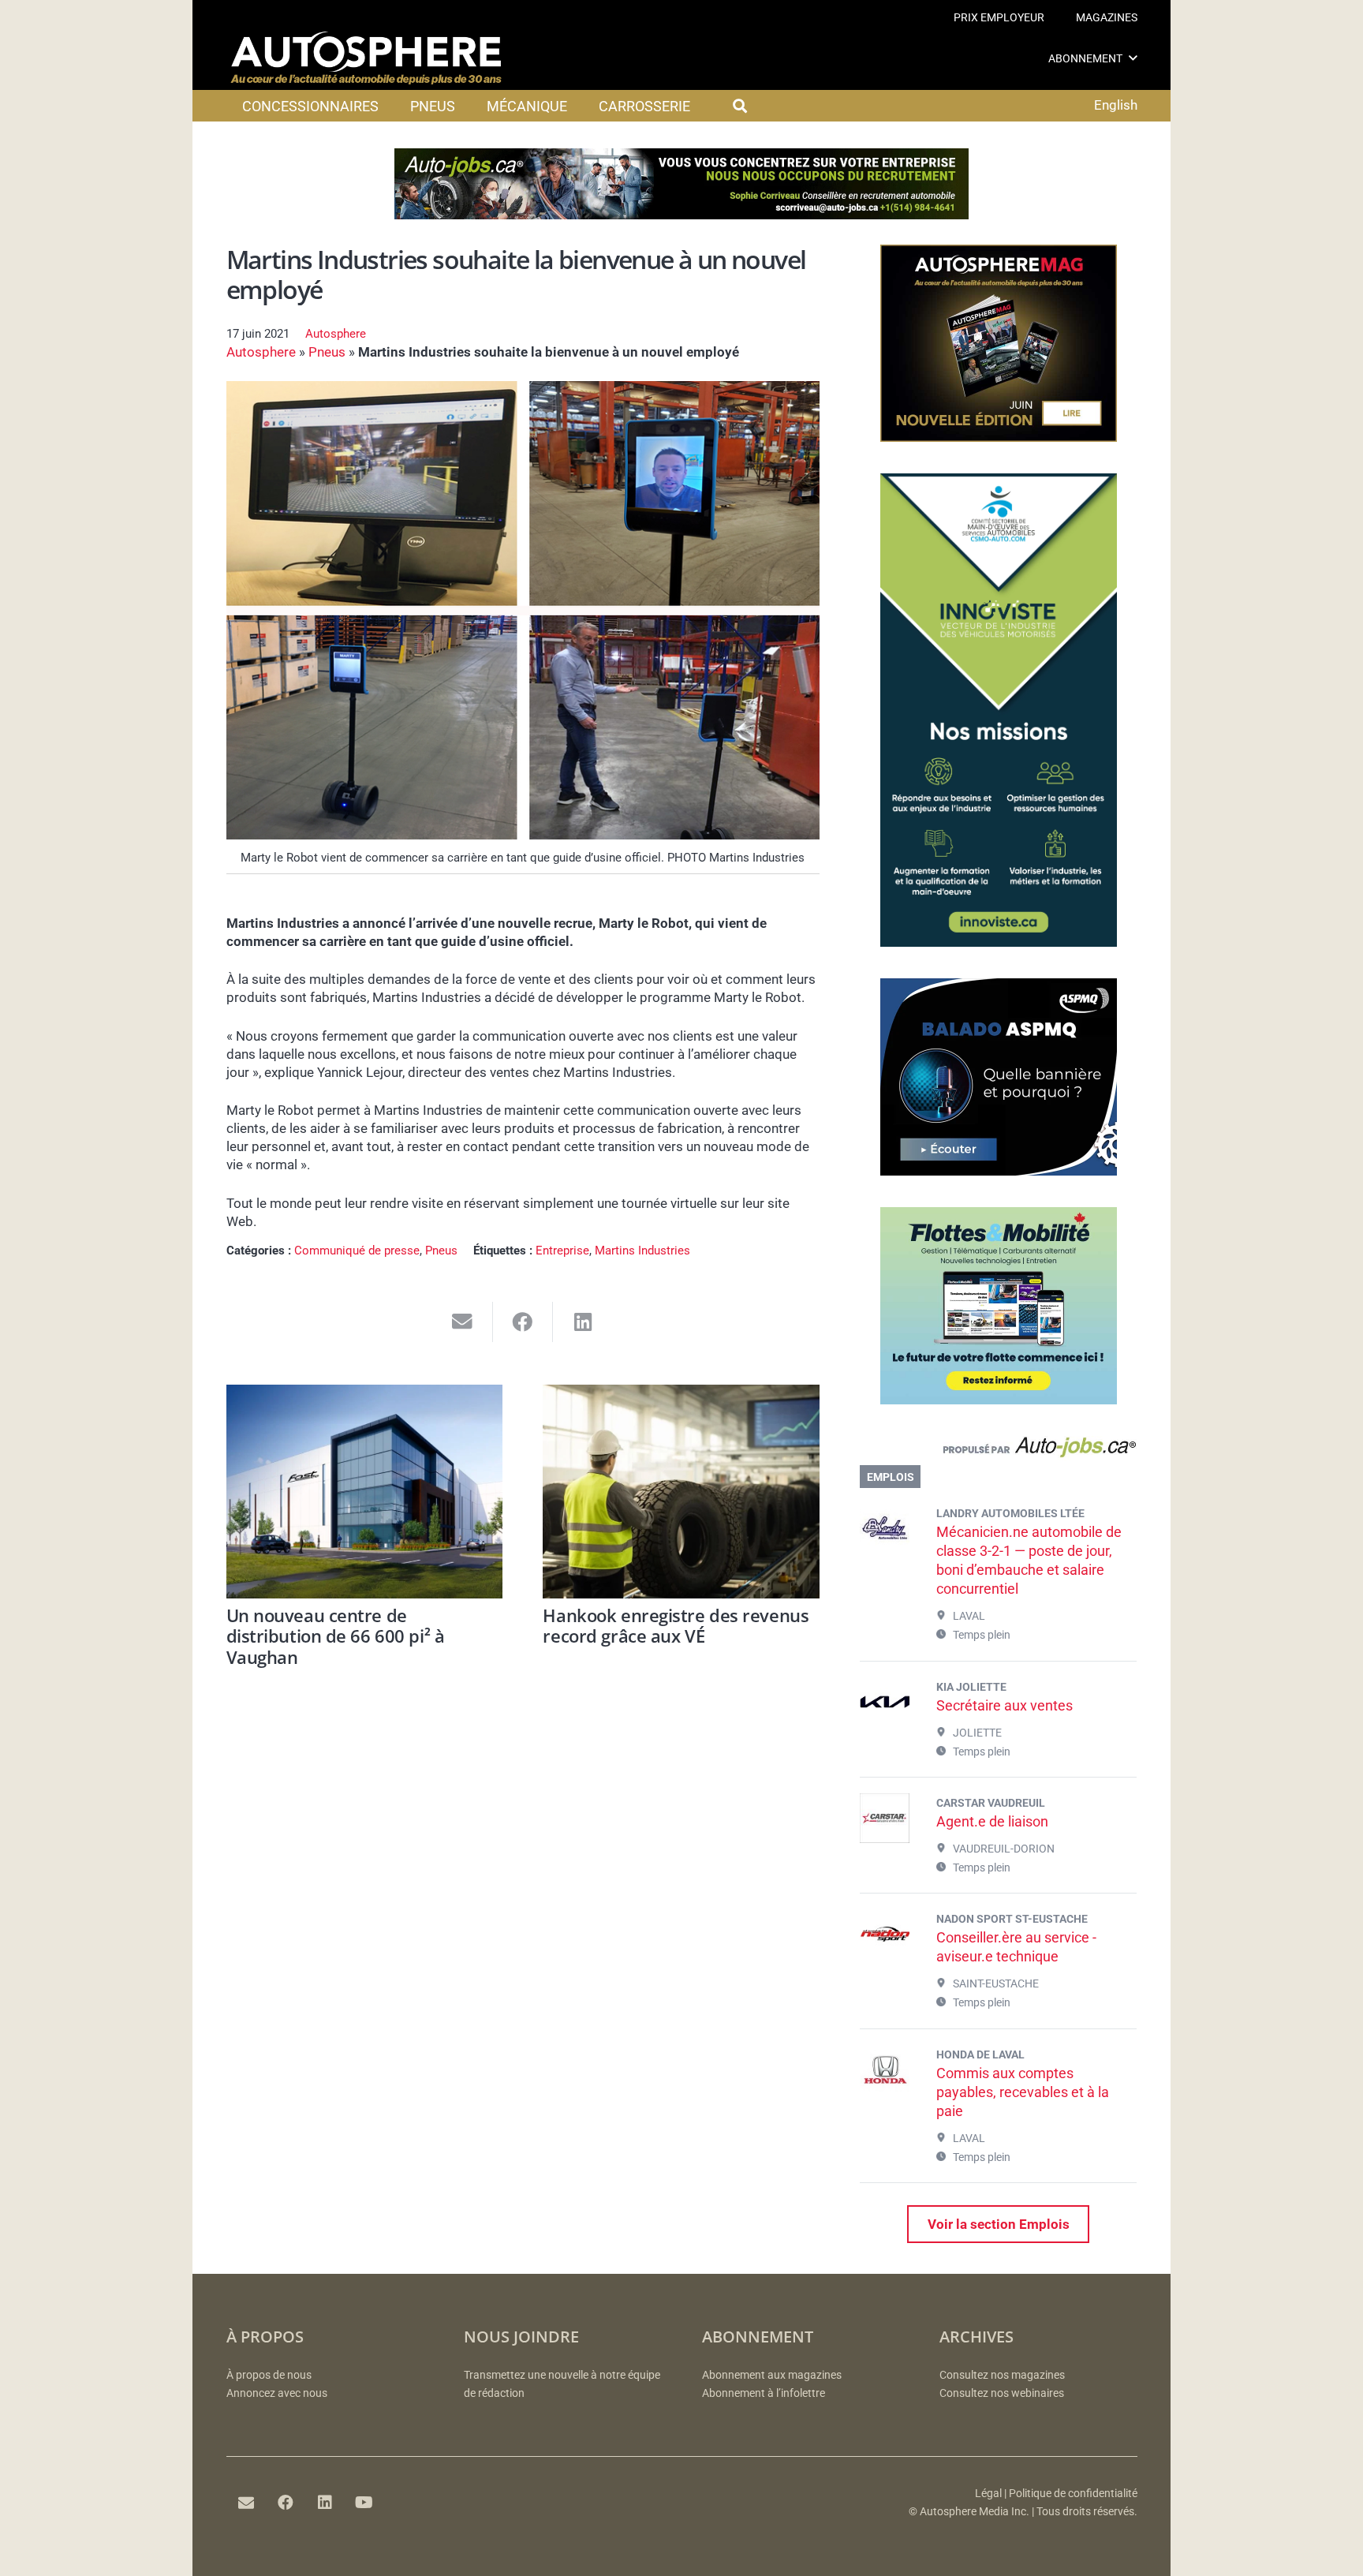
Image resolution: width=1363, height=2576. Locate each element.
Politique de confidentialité (1073, 2494)
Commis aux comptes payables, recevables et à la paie (1023, 2092)
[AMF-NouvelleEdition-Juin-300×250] (999, 437)
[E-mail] (246, 2503)
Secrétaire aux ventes (1005, 1705)
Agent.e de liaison (992, 1821)
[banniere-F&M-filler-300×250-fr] (999, 1400)
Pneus (327, 352)
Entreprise (562, 1251)
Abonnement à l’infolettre (764, 2393)
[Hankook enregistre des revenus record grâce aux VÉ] (681, 1492)
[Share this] (523, 1322)
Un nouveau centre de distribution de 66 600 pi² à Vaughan (336, 1636)
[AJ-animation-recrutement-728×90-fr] (681, 215)
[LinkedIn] (325, 2503)
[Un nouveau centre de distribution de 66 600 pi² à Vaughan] (365, 1492)
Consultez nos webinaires (1002, 2393)
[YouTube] (364, 2503)
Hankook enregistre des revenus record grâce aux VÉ (676, 1625)
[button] (1133, 58)
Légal (988, 2494)
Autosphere (336, 334)
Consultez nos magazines (1002, 2375)
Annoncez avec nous (277, 2393)
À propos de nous (269, 2375)
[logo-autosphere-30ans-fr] (366, 58)
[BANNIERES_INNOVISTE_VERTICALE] (999, 942)
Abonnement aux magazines (772, 2375)
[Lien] (998, 1451)
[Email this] (463, 1322)
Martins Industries (642, 1251)
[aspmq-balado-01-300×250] (999, 1171)
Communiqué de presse (357, 1251)
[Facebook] (286, 2503)
